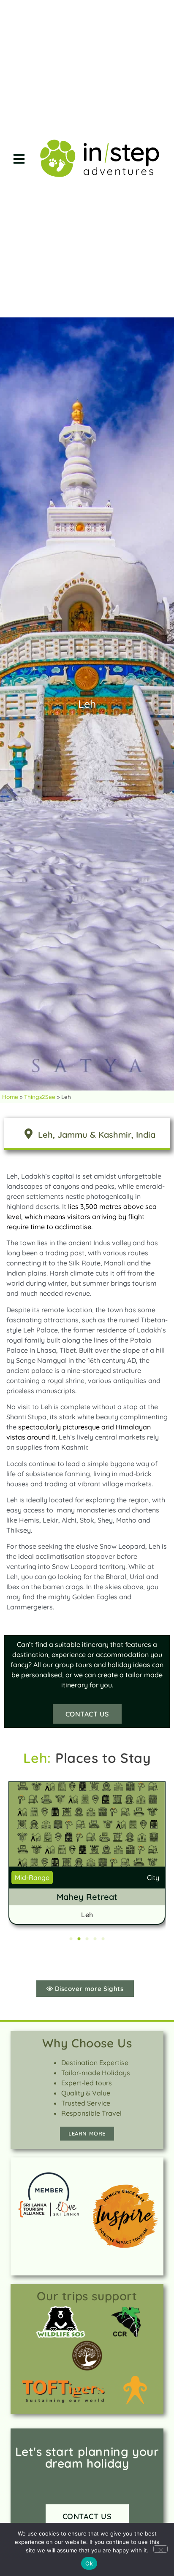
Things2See (40, 1097)
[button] (19, 159)
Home (10, 1097)
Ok (89, 2563)
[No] (160, 2549)
